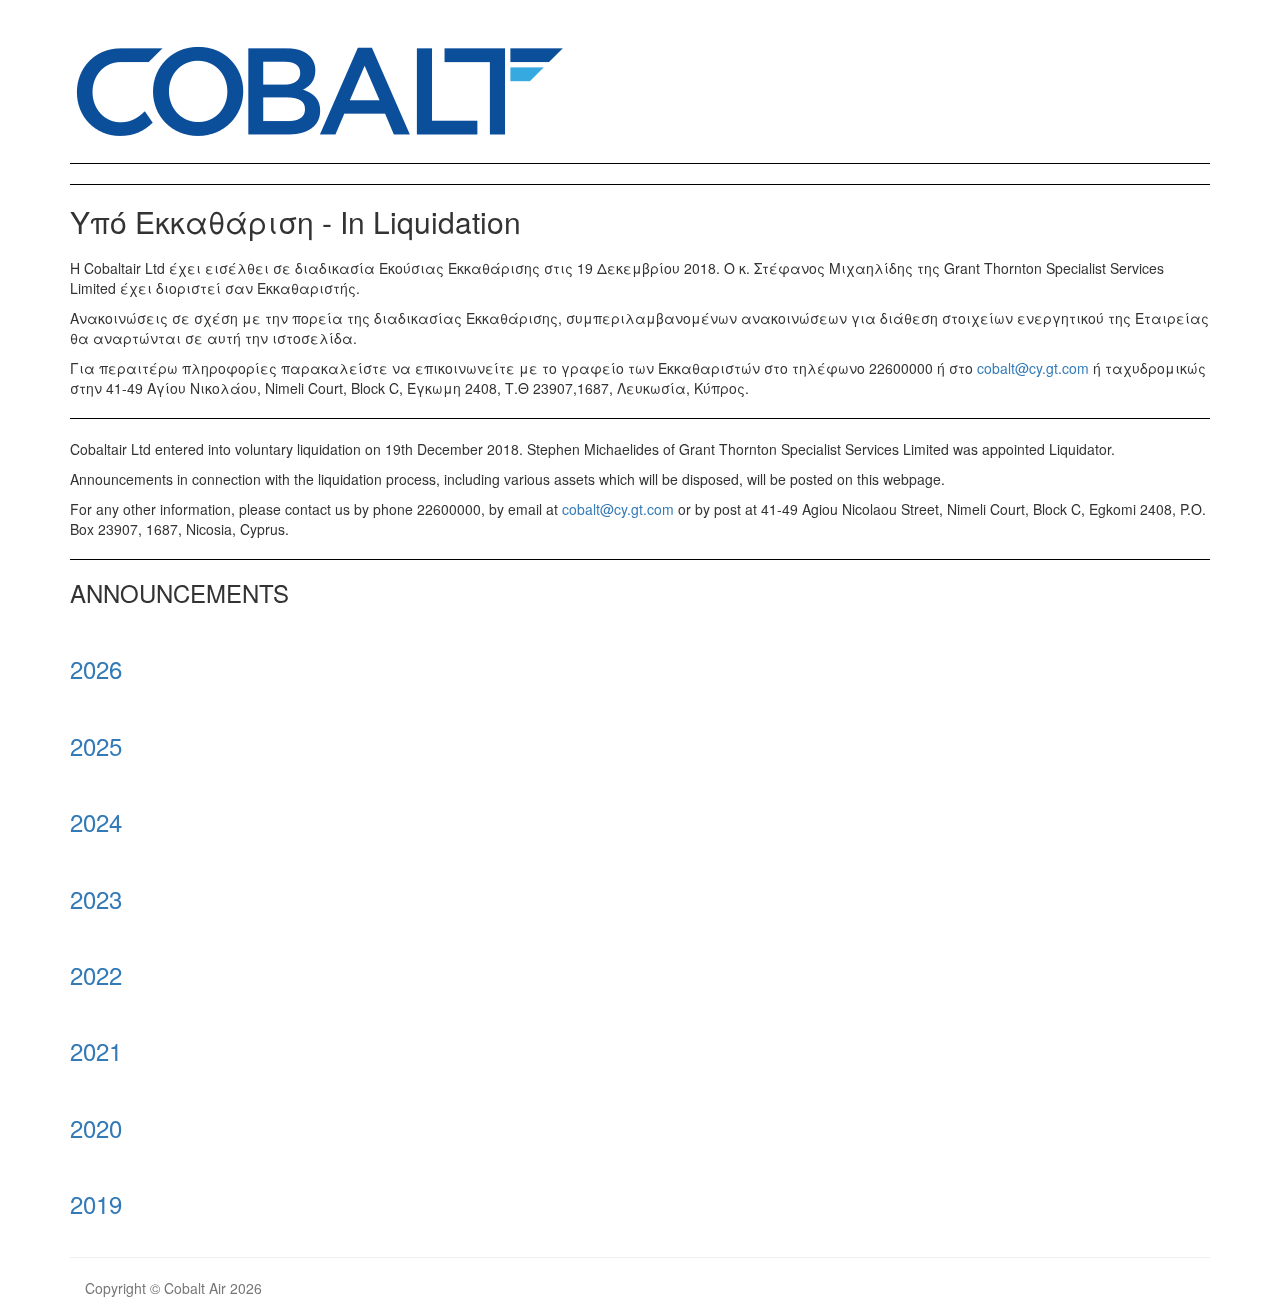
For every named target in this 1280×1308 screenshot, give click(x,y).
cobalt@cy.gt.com (1033, 368)
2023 (96, 898)
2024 (96, 821)
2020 (96, 1127)
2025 (96, 745)
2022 (96, 974)
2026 (96, 668)
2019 (96, 1203)
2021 (96, 1050)
